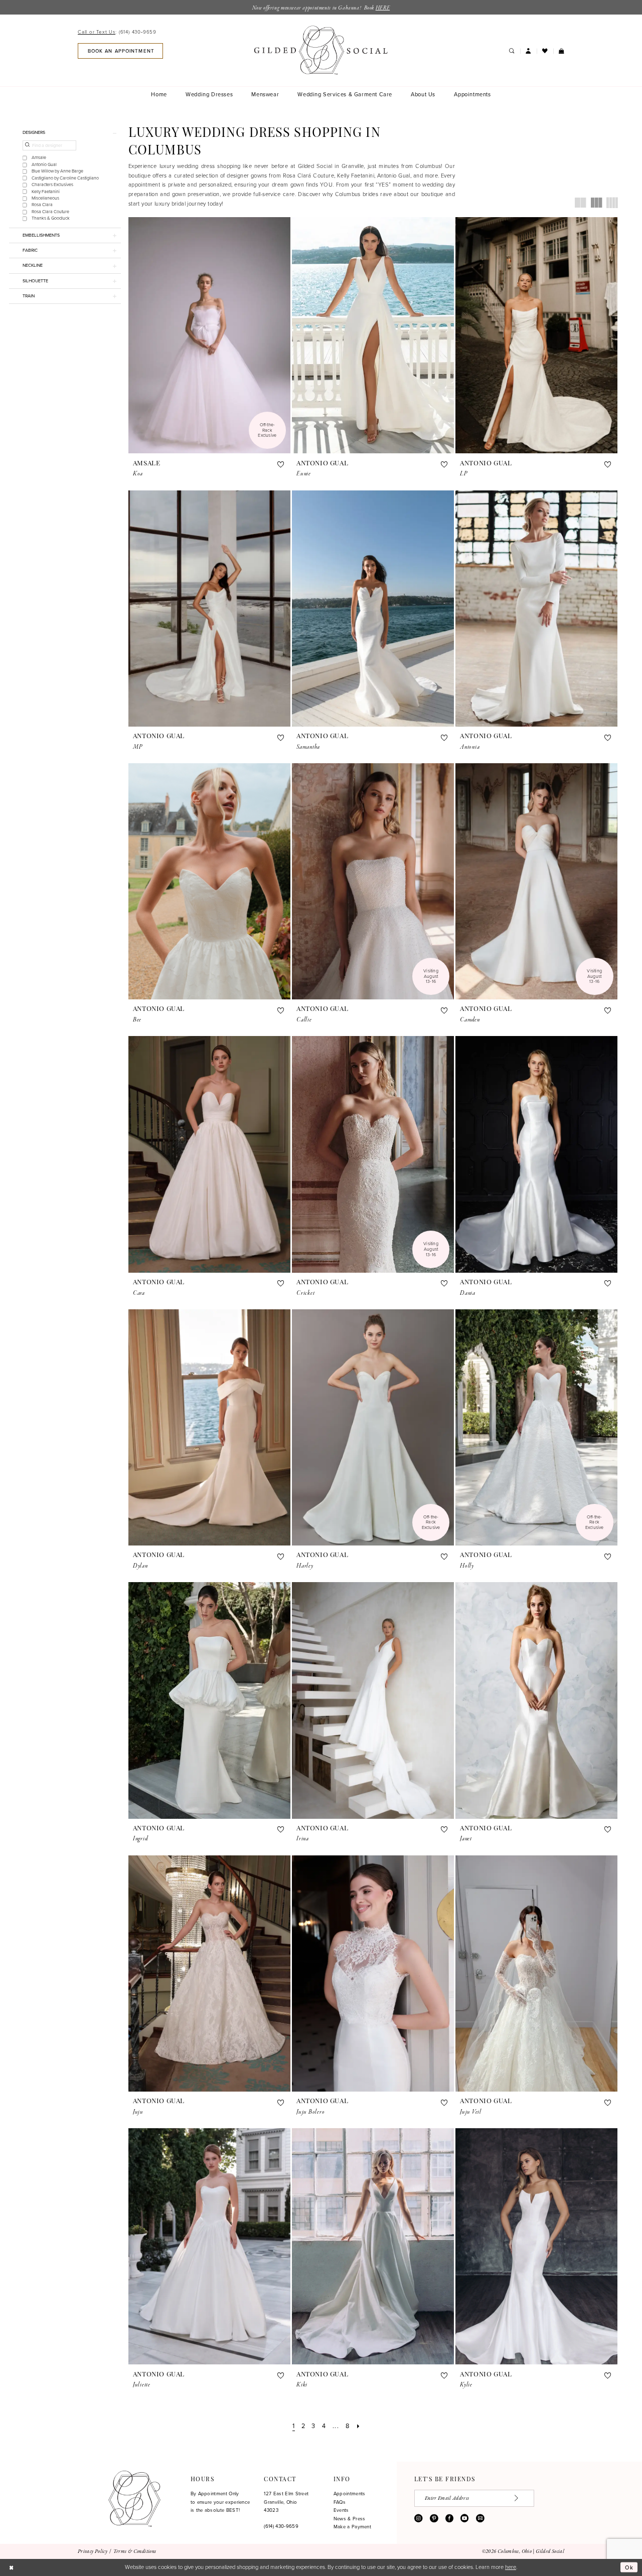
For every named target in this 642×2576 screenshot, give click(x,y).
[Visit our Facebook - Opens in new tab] (449, 2518)
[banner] (321, 50)
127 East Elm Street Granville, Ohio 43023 (286, 2502)
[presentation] (209, 335)
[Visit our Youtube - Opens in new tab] (464, 2518)
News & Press (350, 2519)
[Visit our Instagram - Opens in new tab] (418, 2518)
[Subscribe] (521, 2498)
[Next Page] (358, 2426)
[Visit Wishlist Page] (545, 51)
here (511, 2567)
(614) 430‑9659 (281, 2526)
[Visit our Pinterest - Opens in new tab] (434, 2518)
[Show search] (511, 51)
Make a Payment (352, 2527)
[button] (528, 51)
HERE (383, 8)
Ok (629, 2567)
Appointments (350, 2494)
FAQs (340, 2502)
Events (341, 2510)
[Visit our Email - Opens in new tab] (480, 2518)
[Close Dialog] (11, 2567)
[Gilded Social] (134, 2499)
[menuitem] (119, 33)
